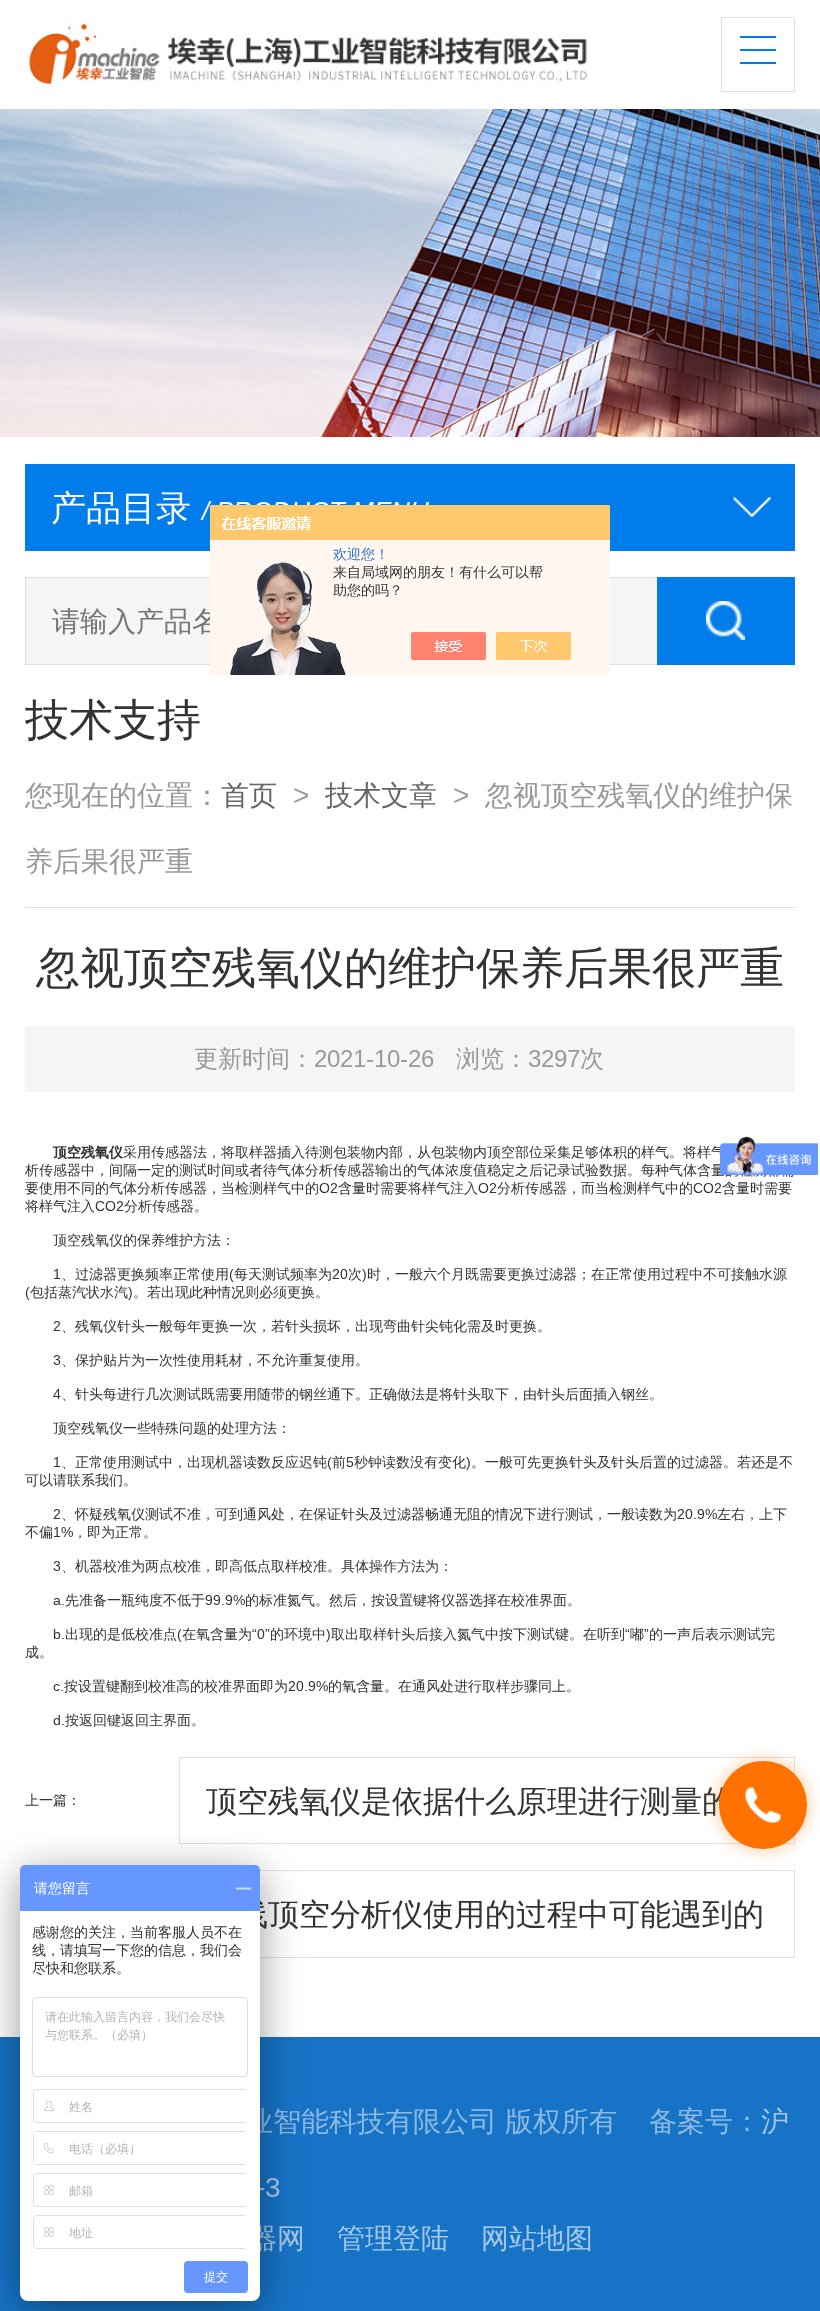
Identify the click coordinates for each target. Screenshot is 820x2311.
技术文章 (381, 795)
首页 (249, 795)
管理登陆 (393, 2238)
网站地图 (537, 2238)
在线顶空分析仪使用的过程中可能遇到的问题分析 (485, 1927)
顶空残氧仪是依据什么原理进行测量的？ (485, 1801)
